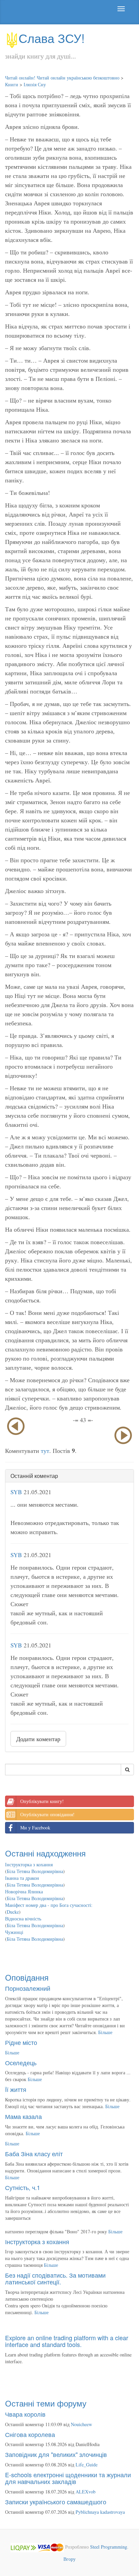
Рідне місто (21, 2042)
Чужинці (14, 1932)
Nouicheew (81, 2424)
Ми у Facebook (35, 1828)
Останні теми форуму (46, 2403)
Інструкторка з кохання (29, 1864)
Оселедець (21, 2062)
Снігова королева (30, 2434)
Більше (105, 2032)
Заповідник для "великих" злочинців (56, 2454)
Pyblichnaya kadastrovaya (100, 2512)
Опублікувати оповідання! (47, 1814)
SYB (16, 1492)
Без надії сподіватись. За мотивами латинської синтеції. (55, 2278)
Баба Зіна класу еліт (34, 2153)
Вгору (69, 2559)
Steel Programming (109, 2547)
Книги (12, 84)
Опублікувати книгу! (42, 1801)
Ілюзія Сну (35, 84)
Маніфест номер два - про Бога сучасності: (49, 1905)
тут (45, 1451)
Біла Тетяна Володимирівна (35, 1871)
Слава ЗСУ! (52, 38)
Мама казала (23, 2116)
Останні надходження (45, 1853)
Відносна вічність (23, 1919)
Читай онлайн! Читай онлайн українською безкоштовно (62, 78)
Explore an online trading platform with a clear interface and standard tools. (67, 2341)
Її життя (16, 2089)
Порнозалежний (28, 1988)
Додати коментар (38, 1739)
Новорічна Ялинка (24, 1891)
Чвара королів (25, 2414)
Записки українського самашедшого (56, 2502)
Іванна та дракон (22, 1878)
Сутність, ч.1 (23, 2187)
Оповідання (27, 1977)
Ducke (13, 1912)
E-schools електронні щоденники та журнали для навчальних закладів (68, 2478)
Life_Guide (87, 2465)
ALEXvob (86, 2492)
